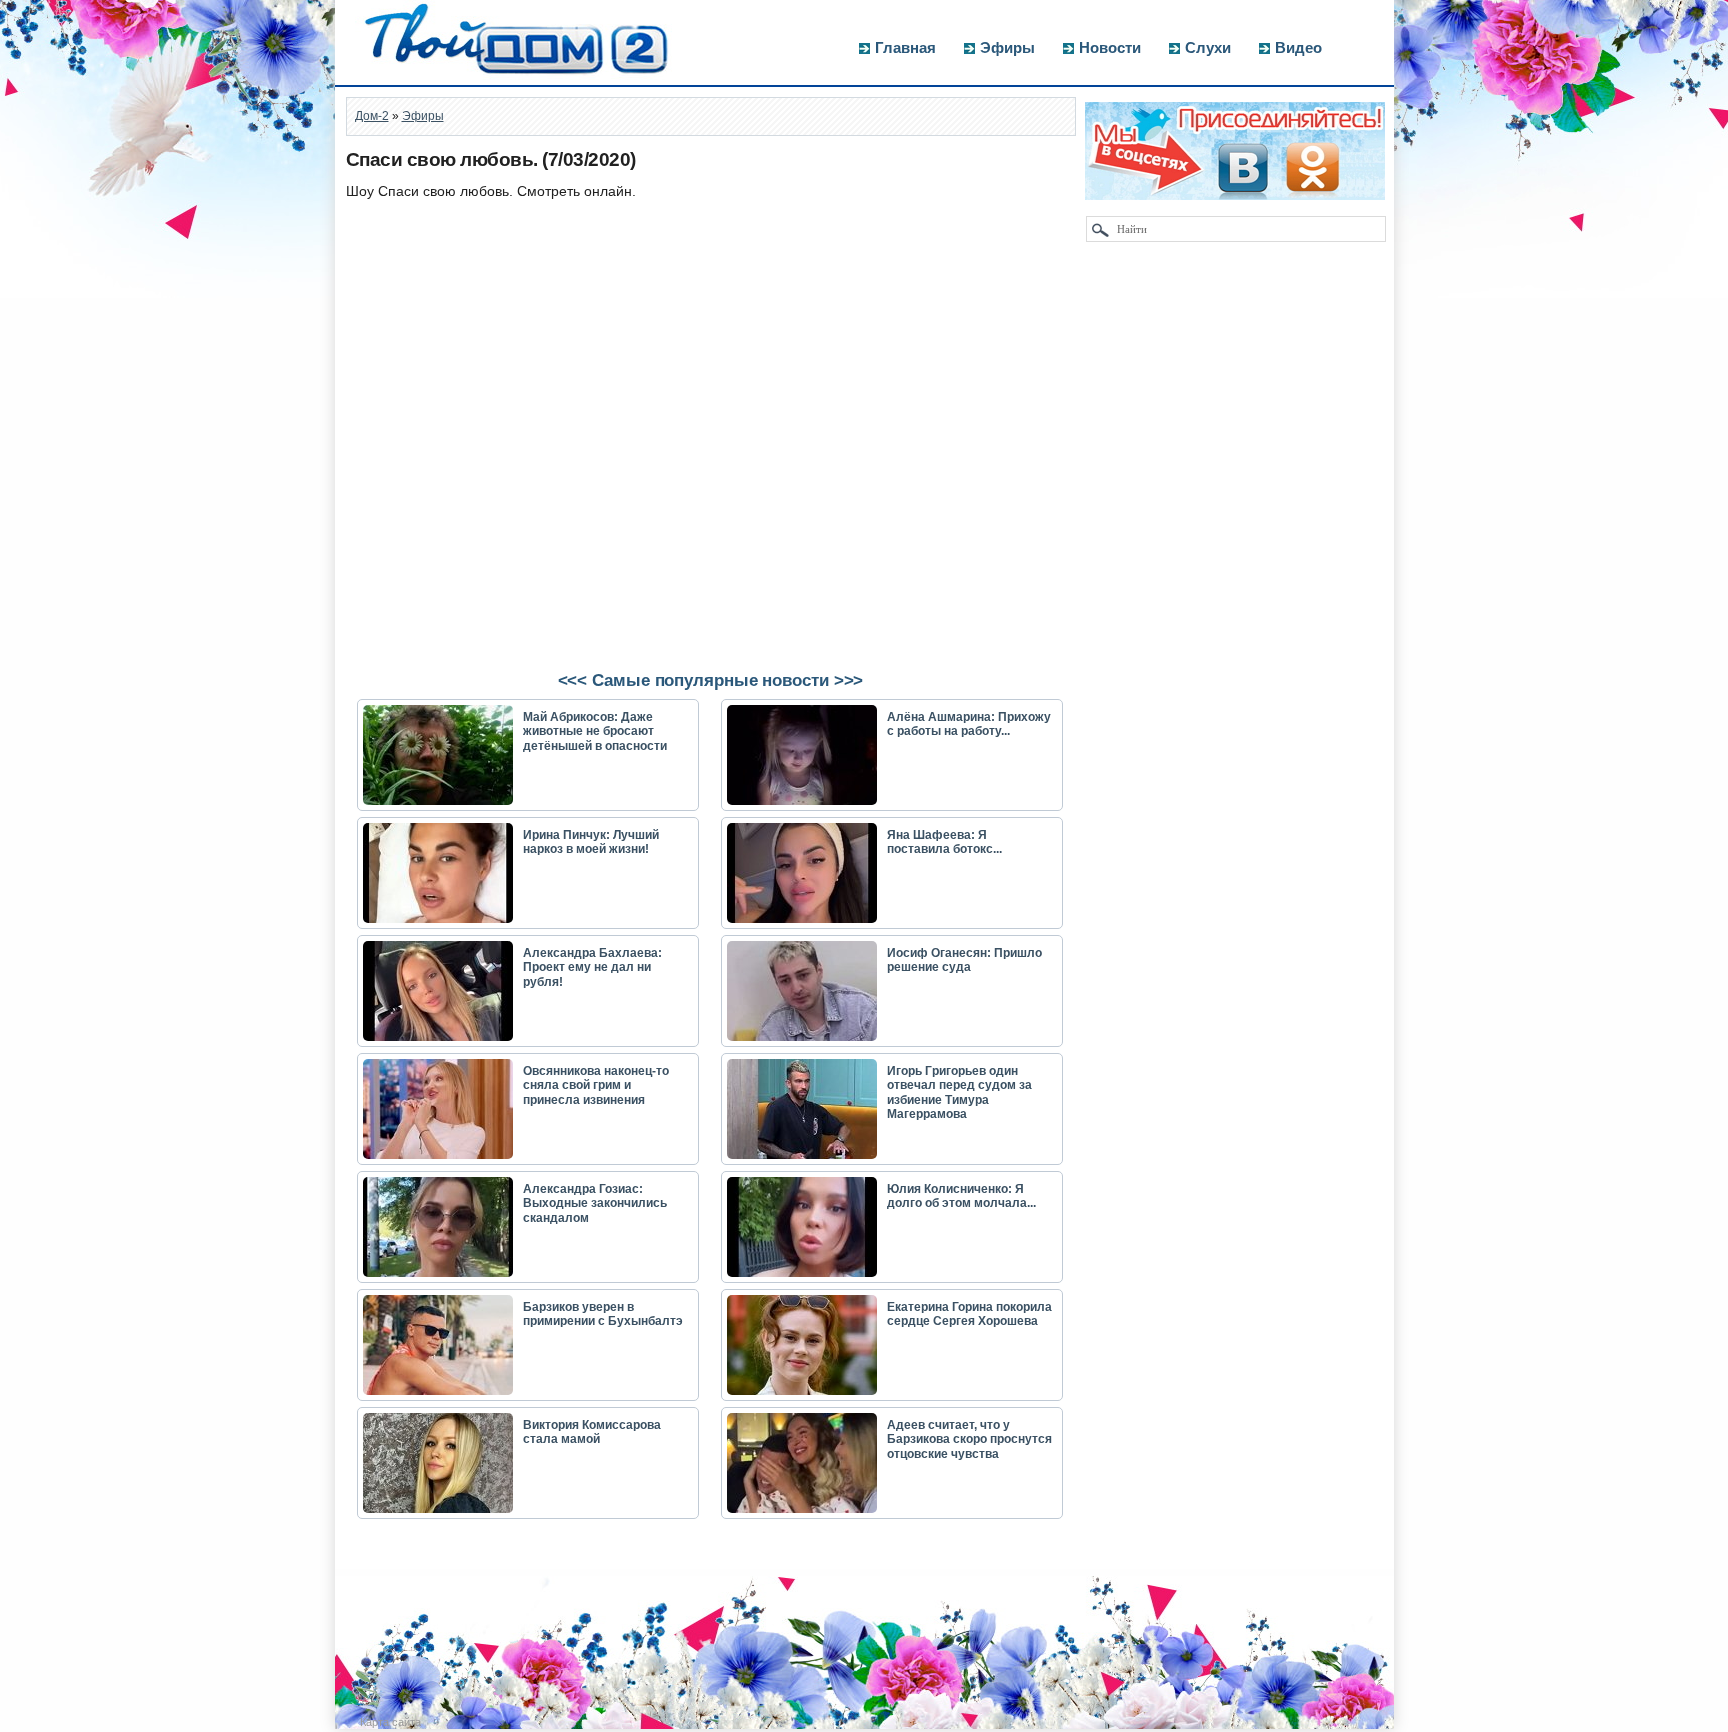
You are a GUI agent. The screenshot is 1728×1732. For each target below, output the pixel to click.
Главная (905, 47)
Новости (1110, 47)
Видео (1298, 47)
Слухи (1208, 47)
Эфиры (1007, 47)
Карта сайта (390, 1722)
